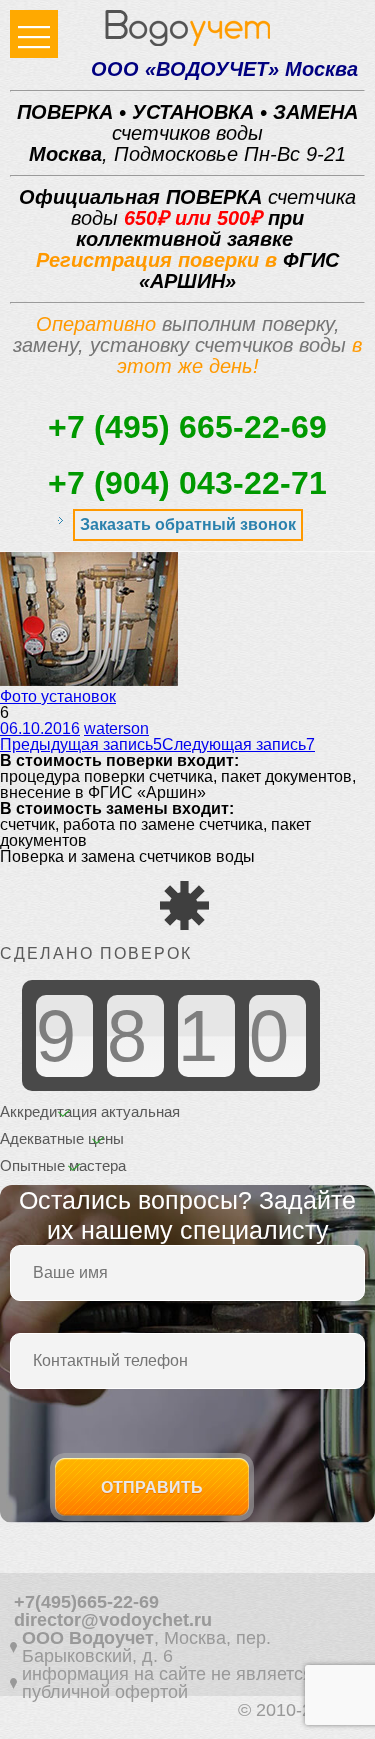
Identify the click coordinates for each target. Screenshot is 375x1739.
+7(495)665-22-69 (86, 1602)
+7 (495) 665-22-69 (187, 427)
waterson (116, 728)
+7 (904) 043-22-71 (187, 483)
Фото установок (58, 696)
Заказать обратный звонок (188, 524)
